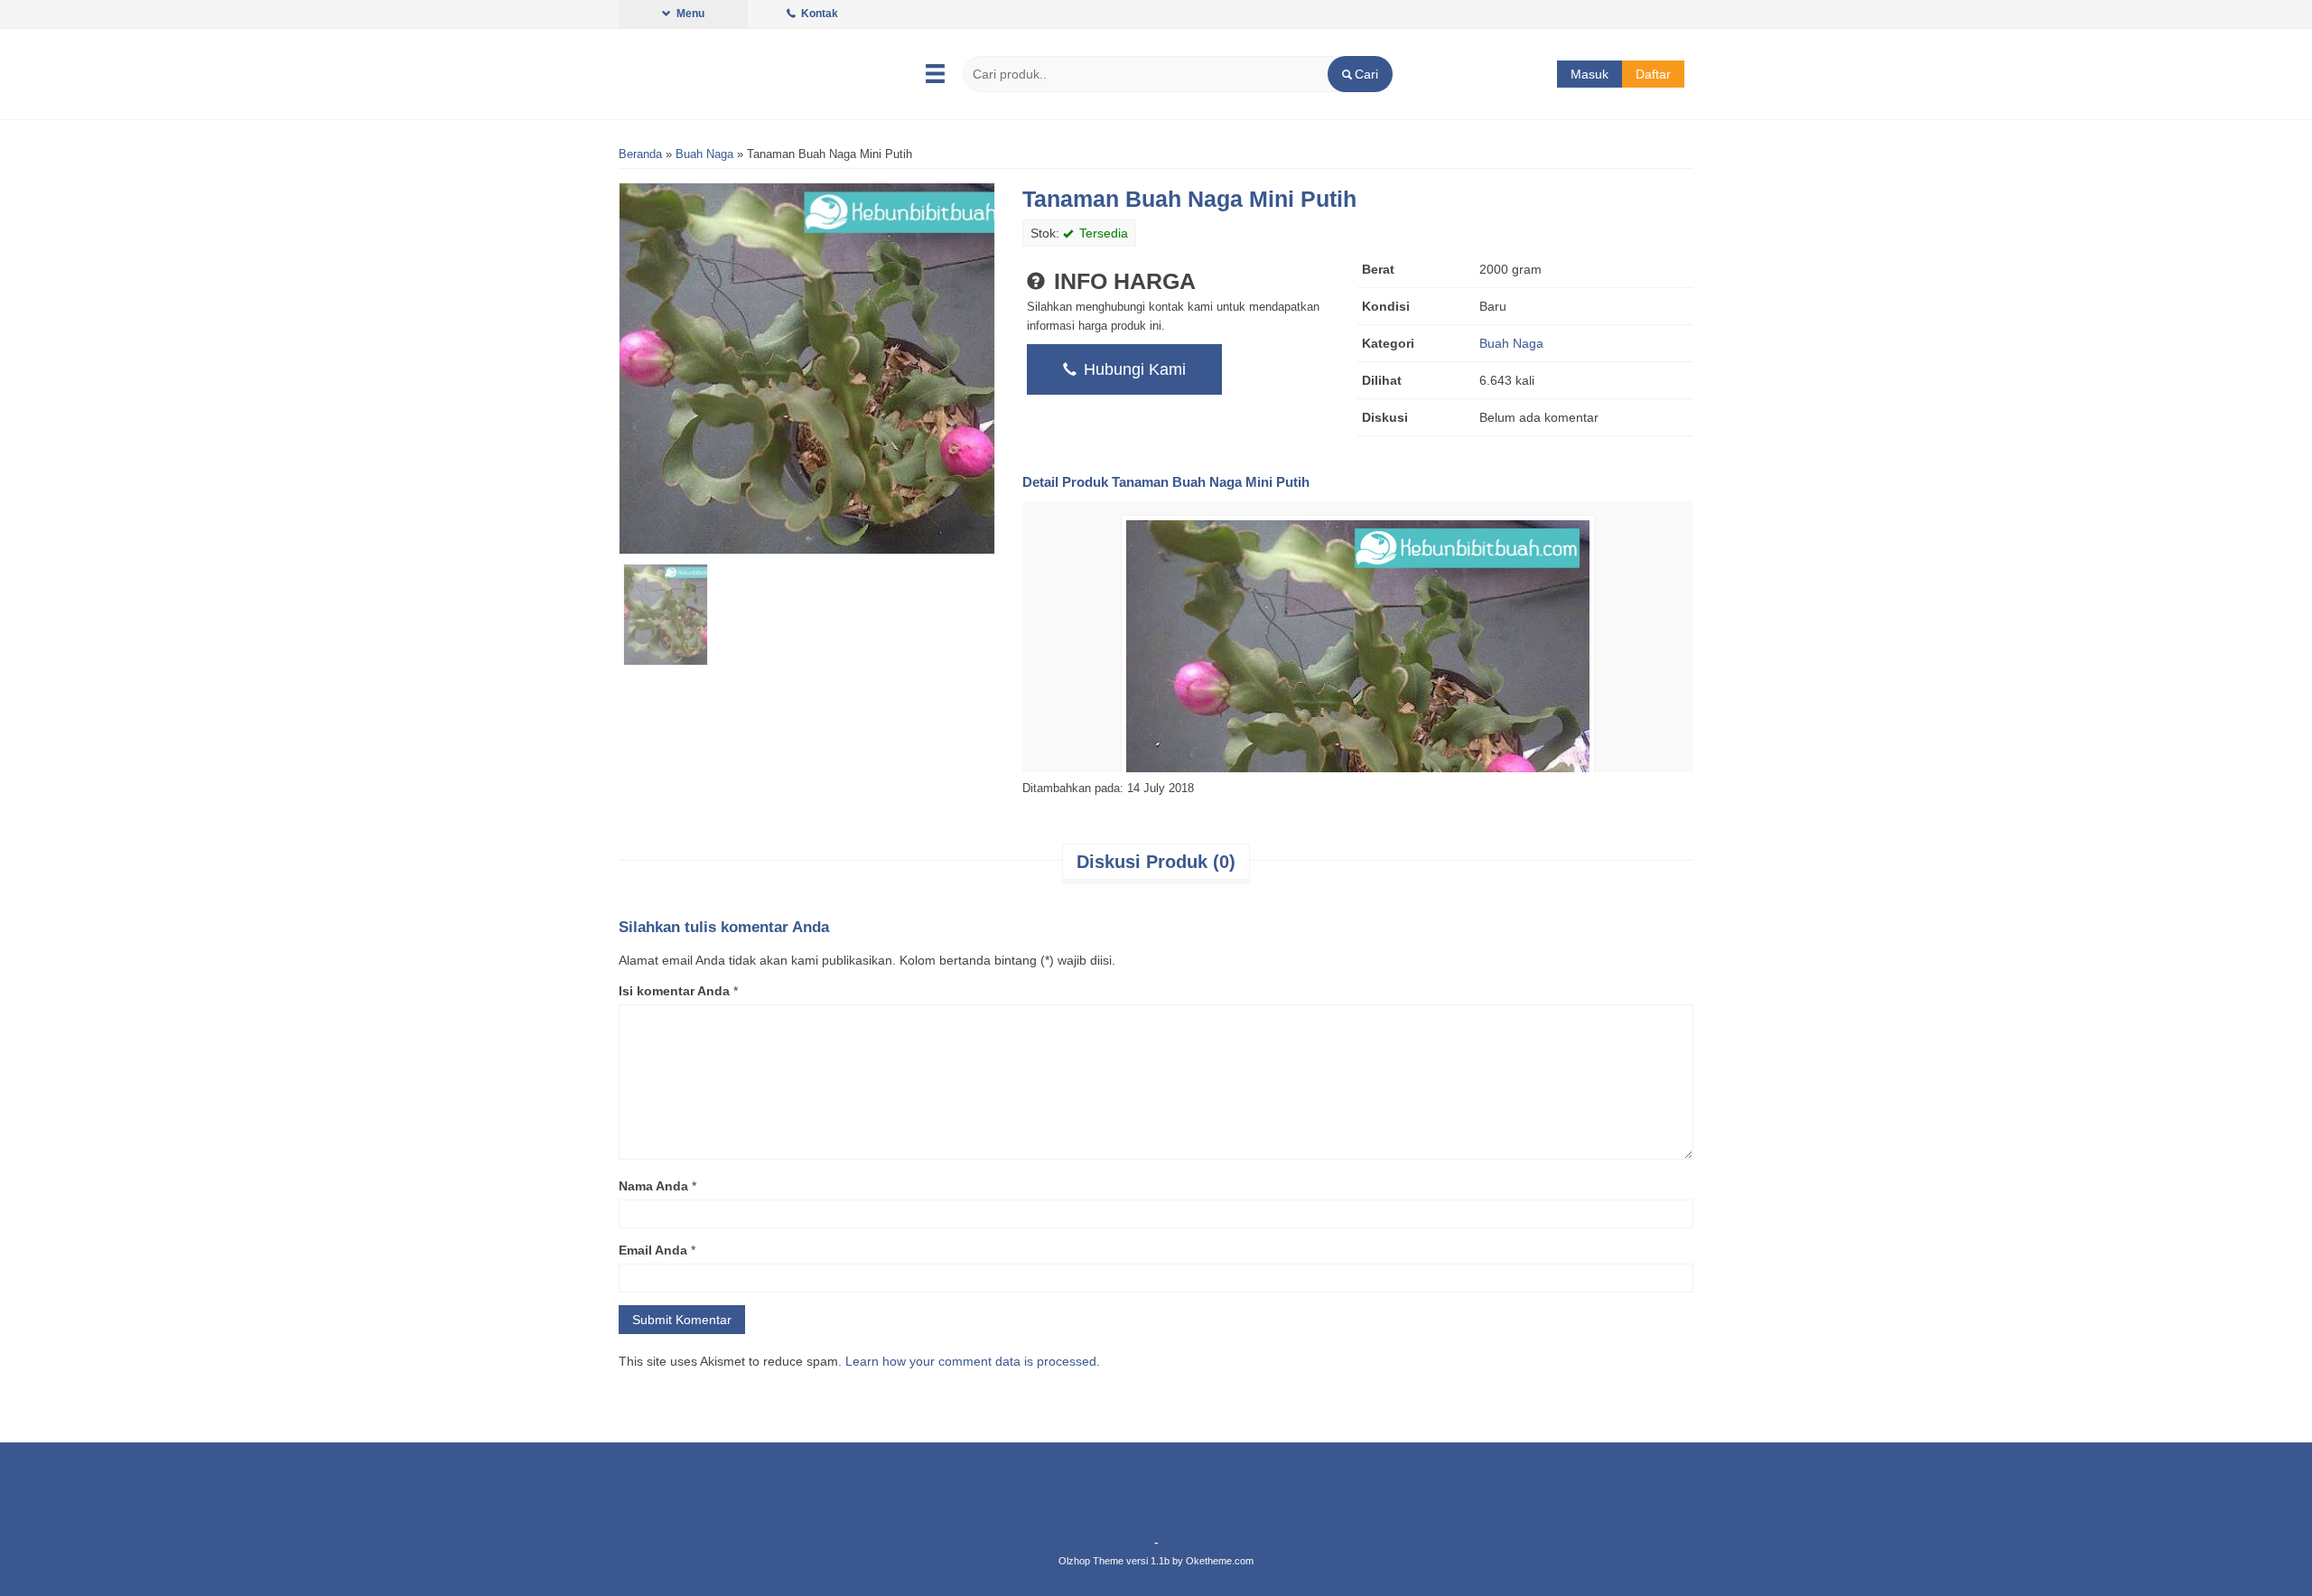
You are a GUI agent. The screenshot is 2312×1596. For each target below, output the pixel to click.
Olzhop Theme (1091, 1561)
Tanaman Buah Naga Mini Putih (1189, 199)
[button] (1360, 74)
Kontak (818, 14)
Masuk (1589, 74)
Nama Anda (653, 1186)
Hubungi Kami (1133, 369)
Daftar (1653, 74)
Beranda (640, 154)
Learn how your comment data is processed (971, 1361)
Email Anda (653, 1250)
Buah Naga (704, 154)
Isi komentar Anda (674, 991)
